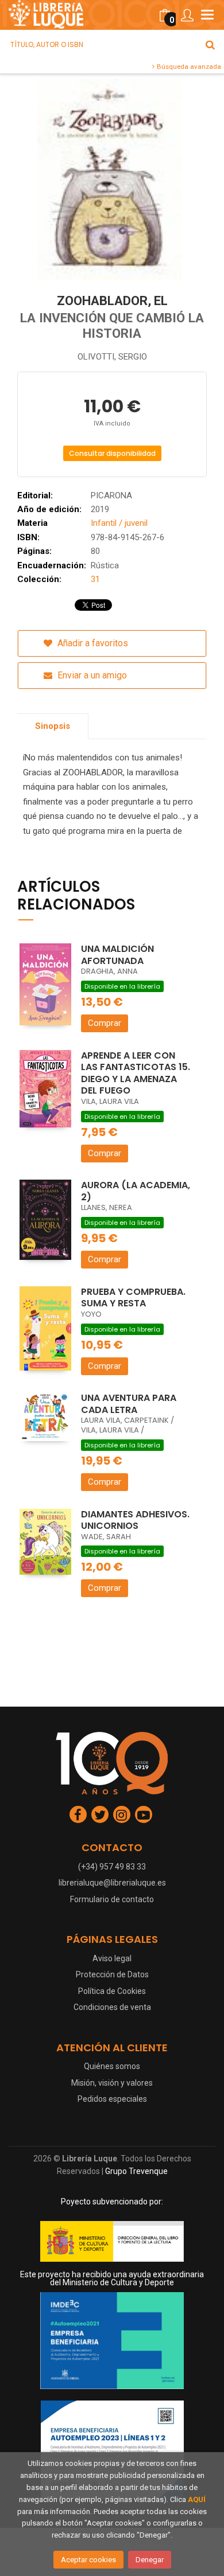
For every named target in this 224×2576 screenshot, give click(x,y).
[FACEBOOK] (78, 1814)
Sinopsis (53, 726)
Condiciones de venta (112, 2007)
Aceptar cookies (88, 2560)
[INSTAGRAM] (122, 1814)
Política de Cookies (112, 1991)
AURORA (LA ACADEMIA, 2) (136, 1191)
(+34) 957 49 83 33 (112, 1867)
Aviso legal (112, 1958)
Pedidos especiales (112, 2099)
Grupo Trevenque (136, 2171)
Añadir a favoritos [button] (92, 643)
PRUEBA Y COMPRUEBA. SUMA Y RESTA (133, 1298)
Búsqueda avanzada (188, 67)
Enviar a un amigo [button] (91, 675)
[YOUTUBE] (144, 1814)
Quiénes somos (112, 2066)
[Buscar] (210, 45)
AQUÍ (197, 2499)
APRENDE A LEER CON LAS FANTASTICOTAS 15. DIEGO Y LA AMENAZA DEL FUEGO (136, 1073)
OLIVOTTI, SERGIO (112, 357)
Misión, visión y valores (112, 2083)
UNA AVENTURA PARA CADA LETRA (129, 1404)
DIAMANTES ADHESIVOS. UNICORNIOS (135, 1520)
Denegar (150, 2560)
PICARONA (111, 495)
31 (95, 579)
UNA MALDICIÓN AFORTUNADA (117, 955)
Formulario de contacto (112, 1899)
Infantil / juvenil (119, 523)
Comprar (105, 1023)
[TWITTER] (100, 1814)
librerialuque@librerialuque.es (112, 1883)
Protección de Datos (112, 1974)
